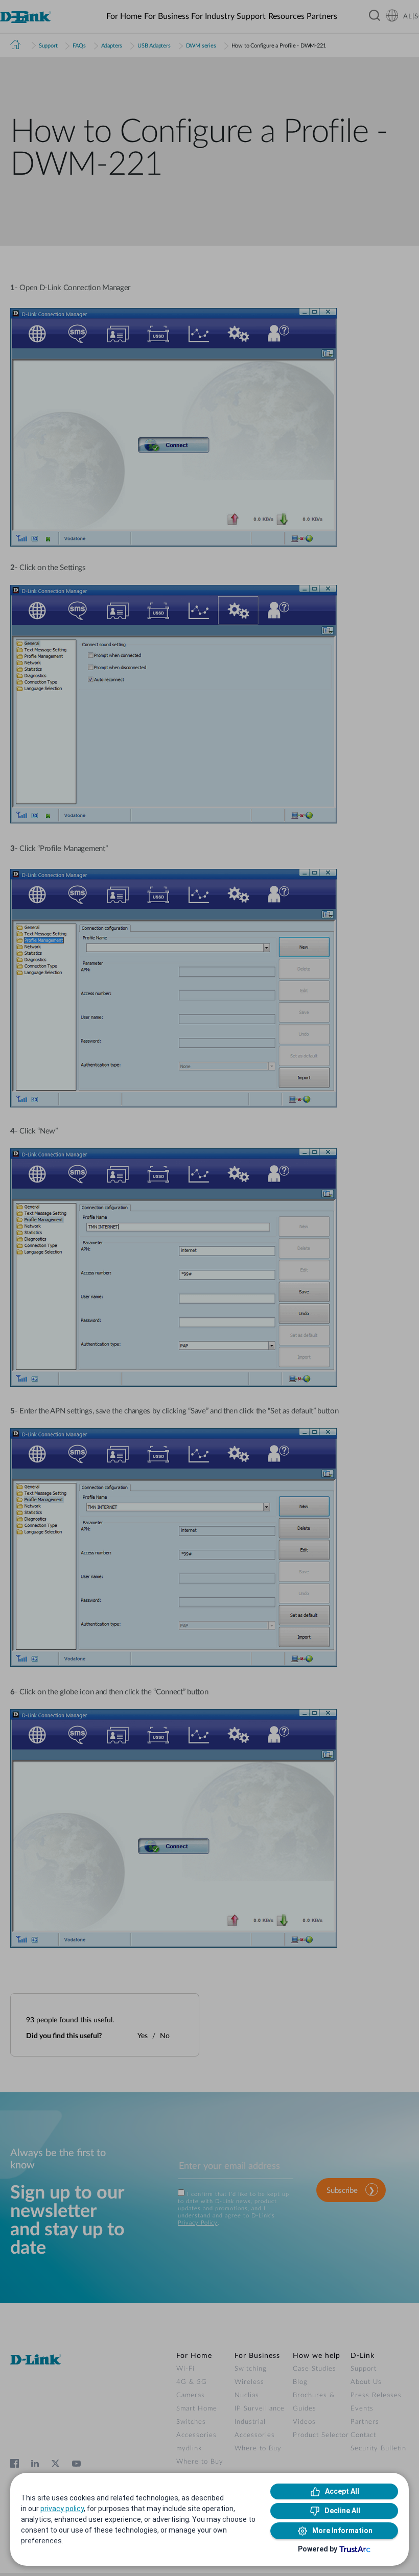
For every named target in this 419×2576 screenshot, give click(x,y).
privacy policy (62, 2509)
